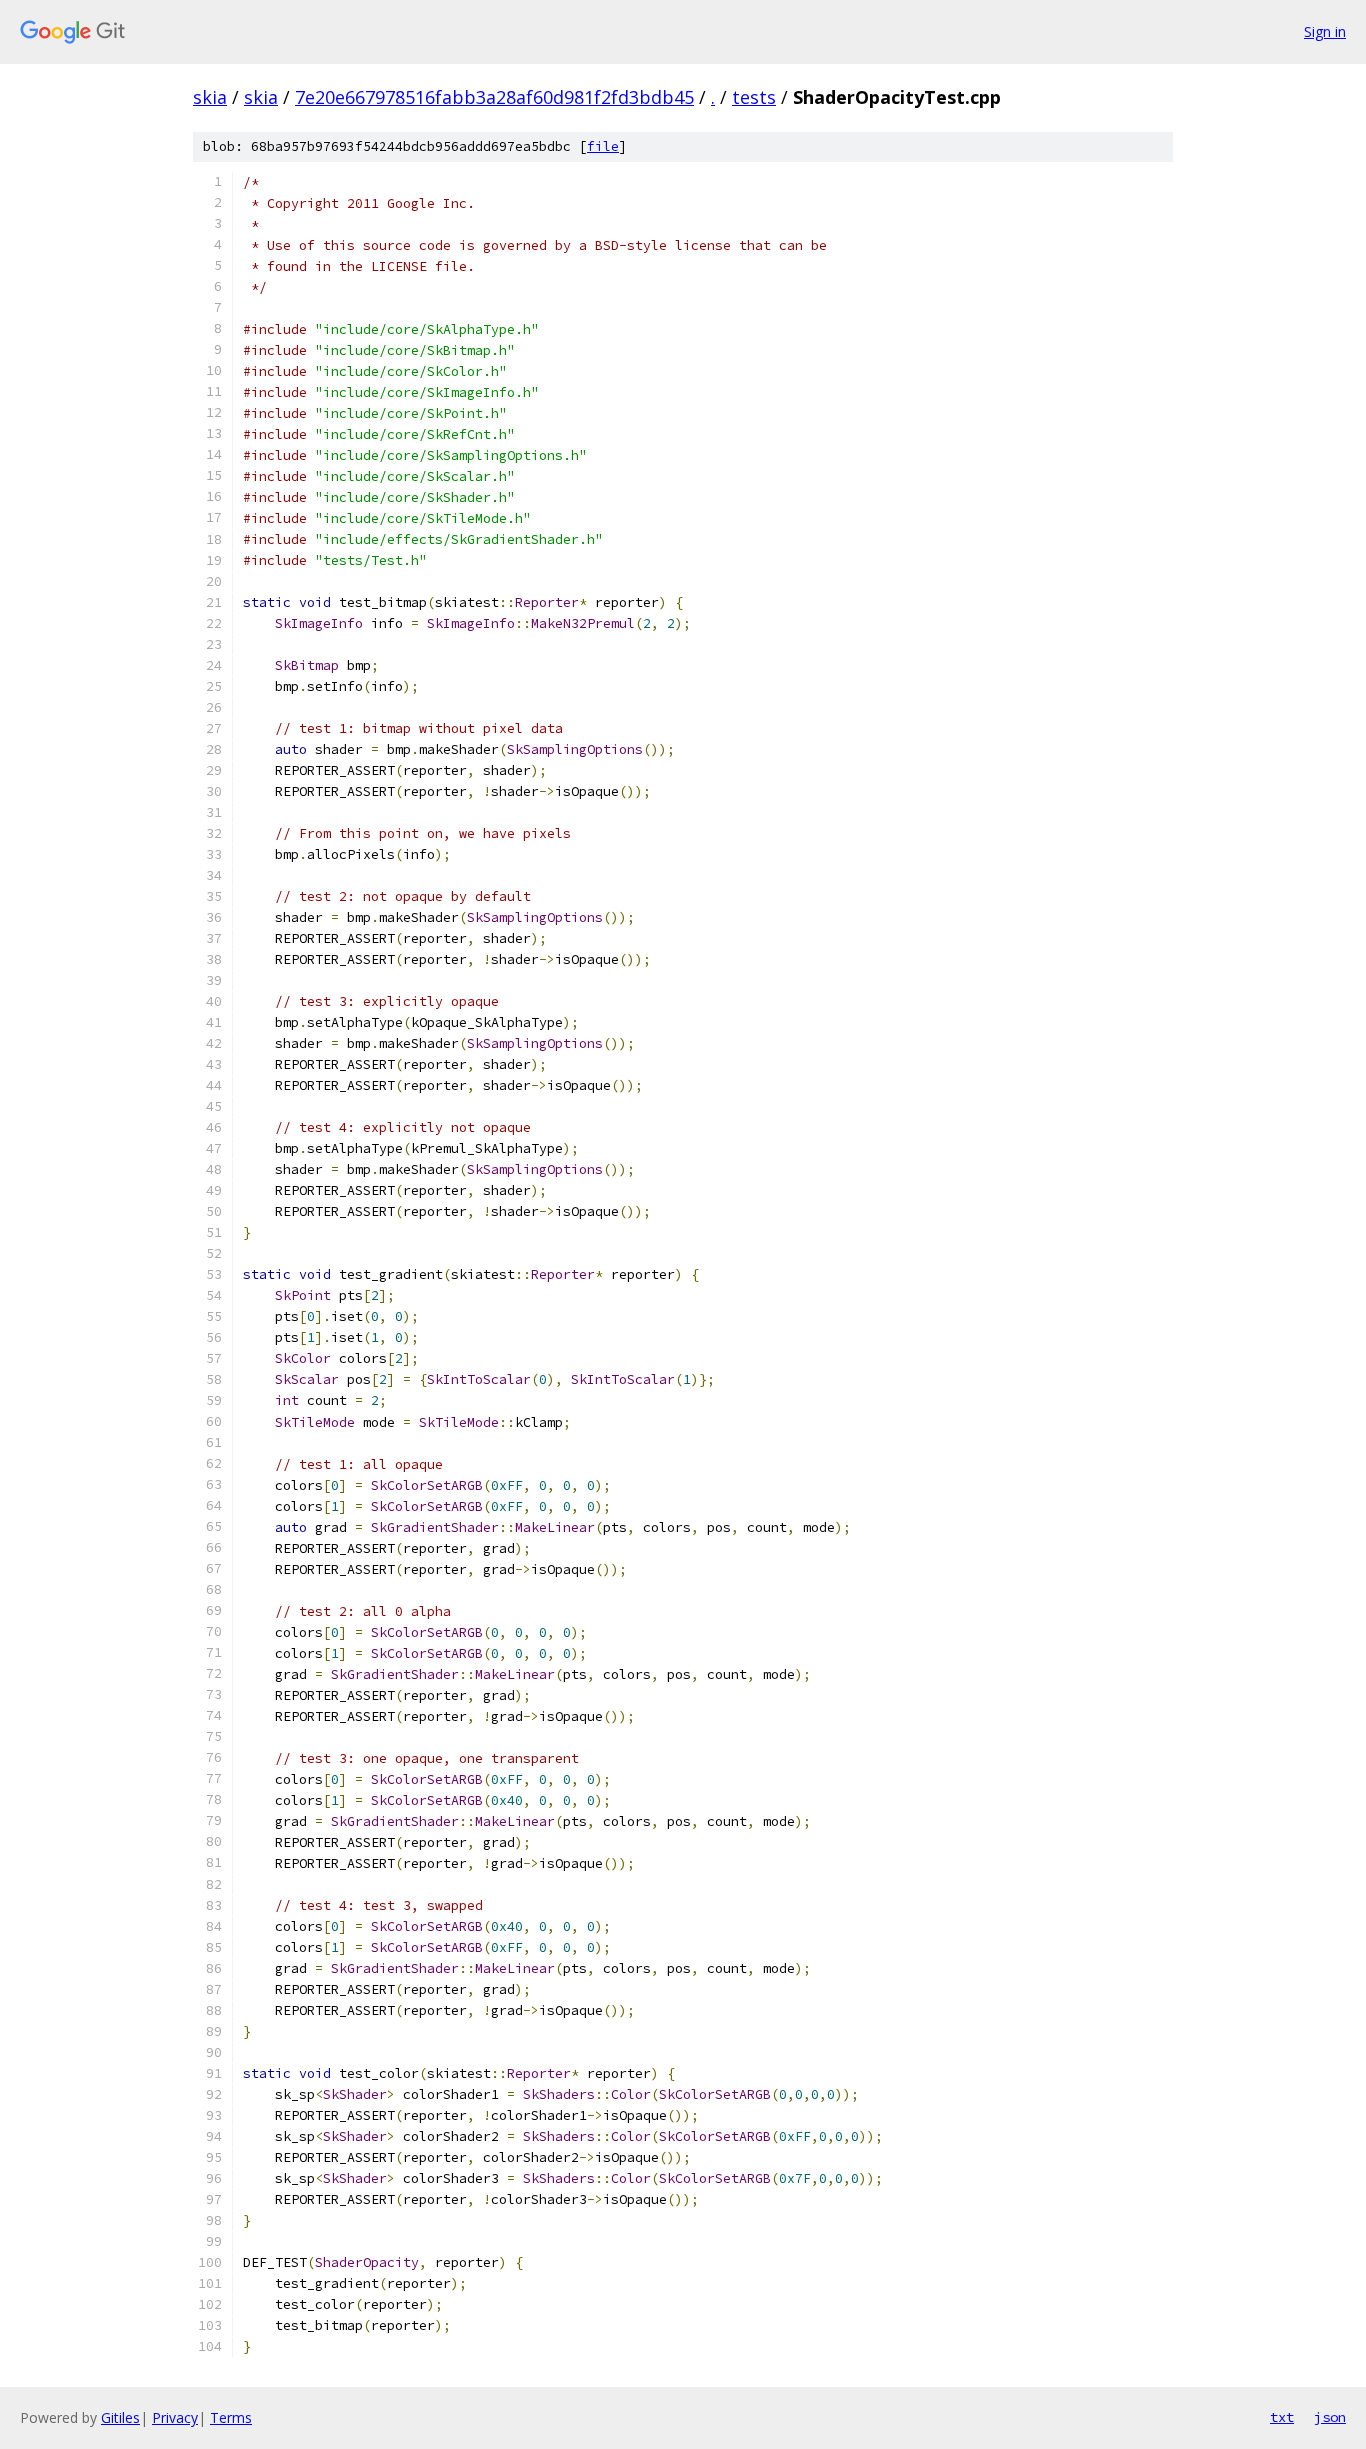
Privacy (175, 2417)
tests (754, 97)
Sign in (1325, 31)
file (603, 146)
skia (210, 97)
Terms (231, 2417)
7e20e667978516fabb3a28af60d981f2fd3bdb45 (494, 97)
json (1330, 2417)
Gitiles (120, 2417)
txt (1282, 2417)
